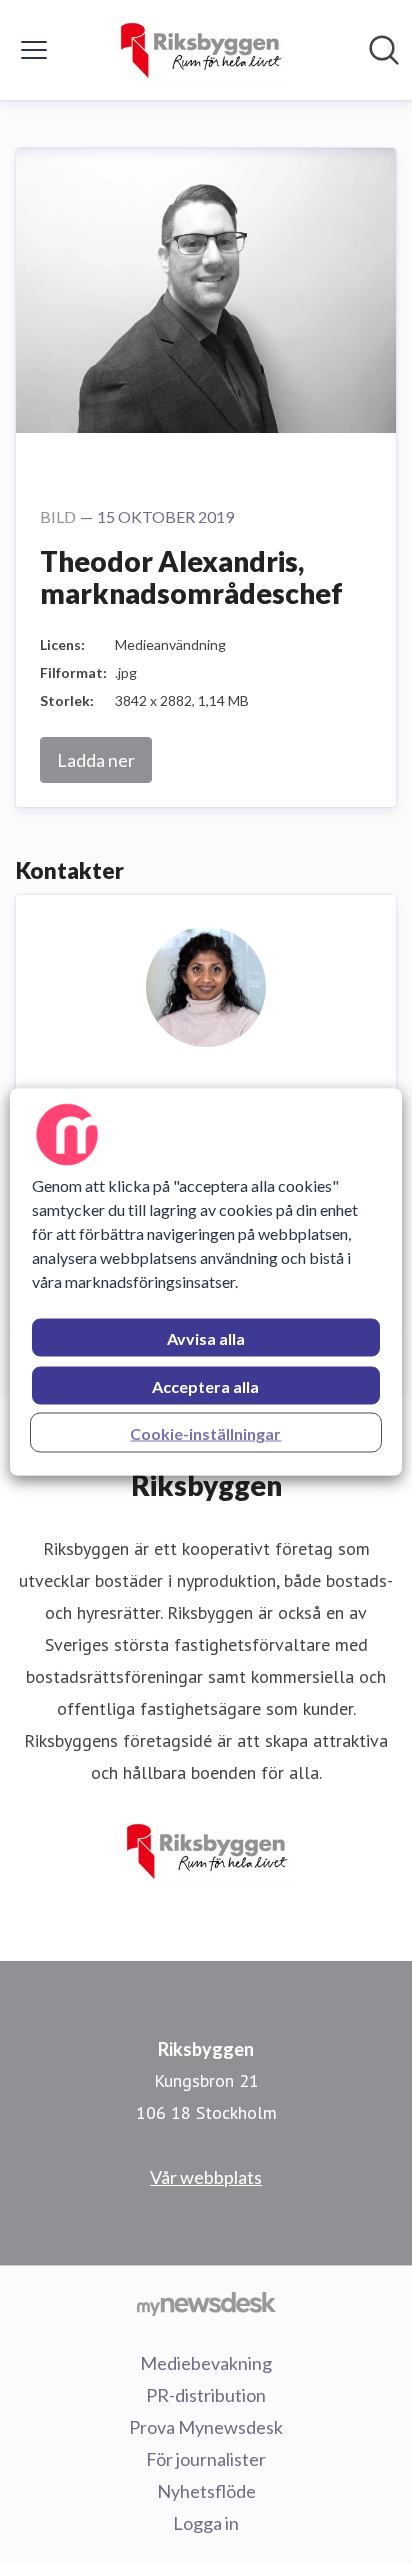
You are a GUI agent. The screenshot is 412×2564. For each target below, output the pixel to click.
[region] (205, 1282)
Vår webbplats (206, 2177)
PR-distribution (206, 2395)
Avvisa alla (206, 1338)
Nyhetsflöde (206, 2491)
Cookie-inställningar (205, 1433)
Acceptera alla (205, 1386)
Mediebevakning (206, 2363)
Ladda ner (96, 760)
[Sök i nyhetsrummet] (384, 50)
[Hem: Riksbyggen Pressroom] (199, 50)
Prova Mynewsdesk (206, 2427)
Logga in (206, 2523)
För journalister (206, 2459)
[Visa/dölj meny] (34, 50)
